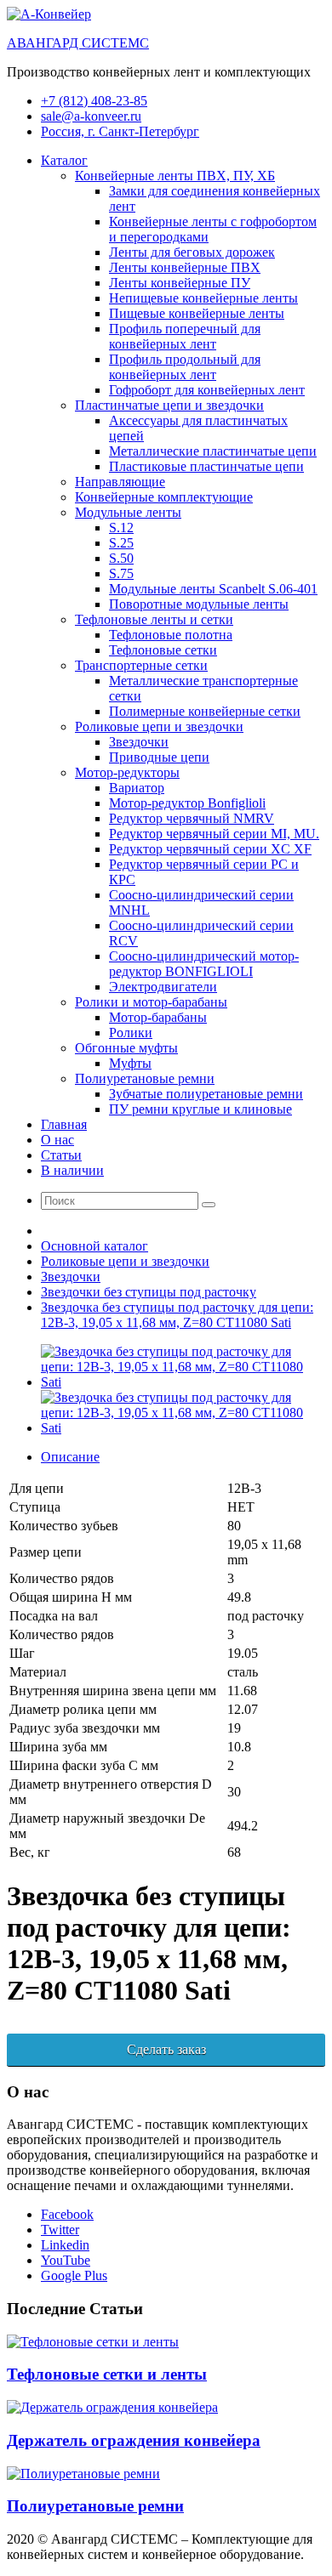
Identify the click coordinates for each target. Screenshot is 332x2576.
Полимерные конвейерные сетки (205, 711)
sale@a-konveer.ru (91, 116)
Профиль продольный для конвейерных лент (185, 367)
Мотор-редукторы (127, 772)
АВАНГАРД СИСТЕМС (78, 43)
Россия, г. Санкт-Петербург (120, 131)
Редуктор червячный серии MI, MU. (214, 834)
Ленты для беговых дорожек (192, 252)
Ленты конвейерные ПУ (180, 283)
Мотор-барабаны (158, 1017)
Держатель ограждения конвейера (134, 2440)
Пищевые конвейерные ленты (197, 313)
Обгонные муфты (126, 1048)
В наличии (72, 1170)
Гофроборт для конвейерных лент (207, 390)
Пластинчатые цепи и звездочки (169, 405)
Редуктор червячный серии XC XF (210, 849)
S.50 (121, 558)
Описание (70, 1457)
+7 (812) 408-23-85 (94, 101)
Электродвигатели (163, 987)
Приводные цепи (159, 757)
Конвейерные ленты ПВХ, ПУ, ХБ (175, 176)
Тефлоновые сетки (163, 650)
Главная (64, 1124)
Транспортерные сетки (141, 665)
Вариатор (137, 788)
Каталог (64, 160)
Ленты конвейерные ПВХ (185, 267)
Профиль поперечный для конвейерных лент (185, 336)
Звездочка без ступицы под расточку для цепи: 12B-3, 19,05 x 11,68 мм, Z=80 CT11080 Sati (177, 1315)
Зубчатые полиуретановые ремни (206, 1094)
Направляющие (120, 482)
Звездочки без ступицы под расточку (149, 1292)
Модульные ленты (128, 512)
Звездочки (139, 742)
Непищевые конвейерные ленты (203, 298)
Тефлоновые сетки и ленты (107, 2374)
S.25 (121, 543)
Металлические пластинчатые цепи (213, 451)
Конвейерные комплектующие (164, 497)
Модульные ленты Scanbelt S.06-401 (213, 589)
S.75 (121, 573)
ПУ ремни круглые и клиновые (200, 1109)
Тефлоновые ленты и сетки (154, 619)
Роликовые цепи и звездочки (159, 726)
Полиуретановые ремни (145, 1078)
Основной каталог (94, 1246)
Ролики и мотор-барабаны (151, 1002)
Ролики (131, 1033)
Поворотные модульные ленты (199, 604)
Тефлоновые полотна (171, 635)
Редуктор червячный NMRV (192, 818)
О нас (57, 1140)
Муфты (130, 1063)
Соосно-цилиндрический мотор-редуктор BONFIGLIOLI (204, 964)
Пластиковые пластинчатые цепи (206, 466)
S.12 (121, 528)
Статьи (61, 1155)
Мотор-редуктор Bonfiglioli (187, 803)
